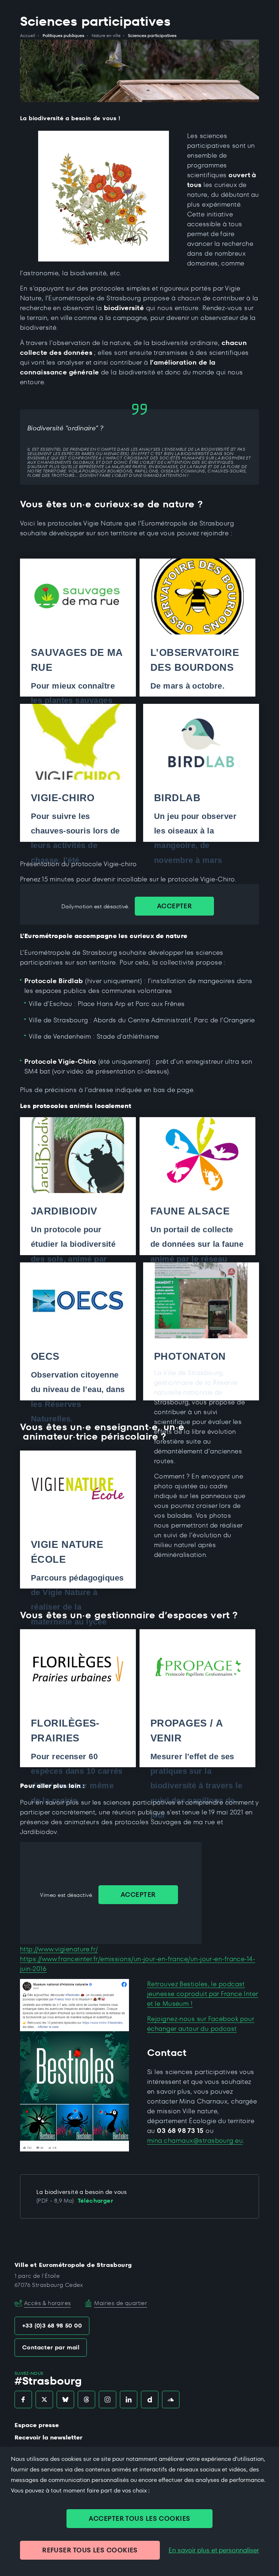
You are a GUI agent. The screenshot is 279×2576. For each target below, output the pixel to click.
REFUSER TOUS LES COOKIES (90, 2550)
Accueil (28, 36)
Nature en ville (106, 36)
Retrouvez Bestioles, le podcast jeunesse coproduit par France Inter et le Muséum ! (203, 1994)
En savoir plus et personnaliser (214, 2550)
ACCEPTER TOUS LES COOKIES (139, 2518)
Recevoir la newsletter (48, 2437)
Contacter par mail (51, 2347)
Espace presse (37, 2425)
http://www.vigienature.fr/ (59, 1949)
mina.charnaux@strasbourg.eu (195, 2140)
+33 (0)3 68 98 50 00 (52, 2326)
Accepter (175, 906)
